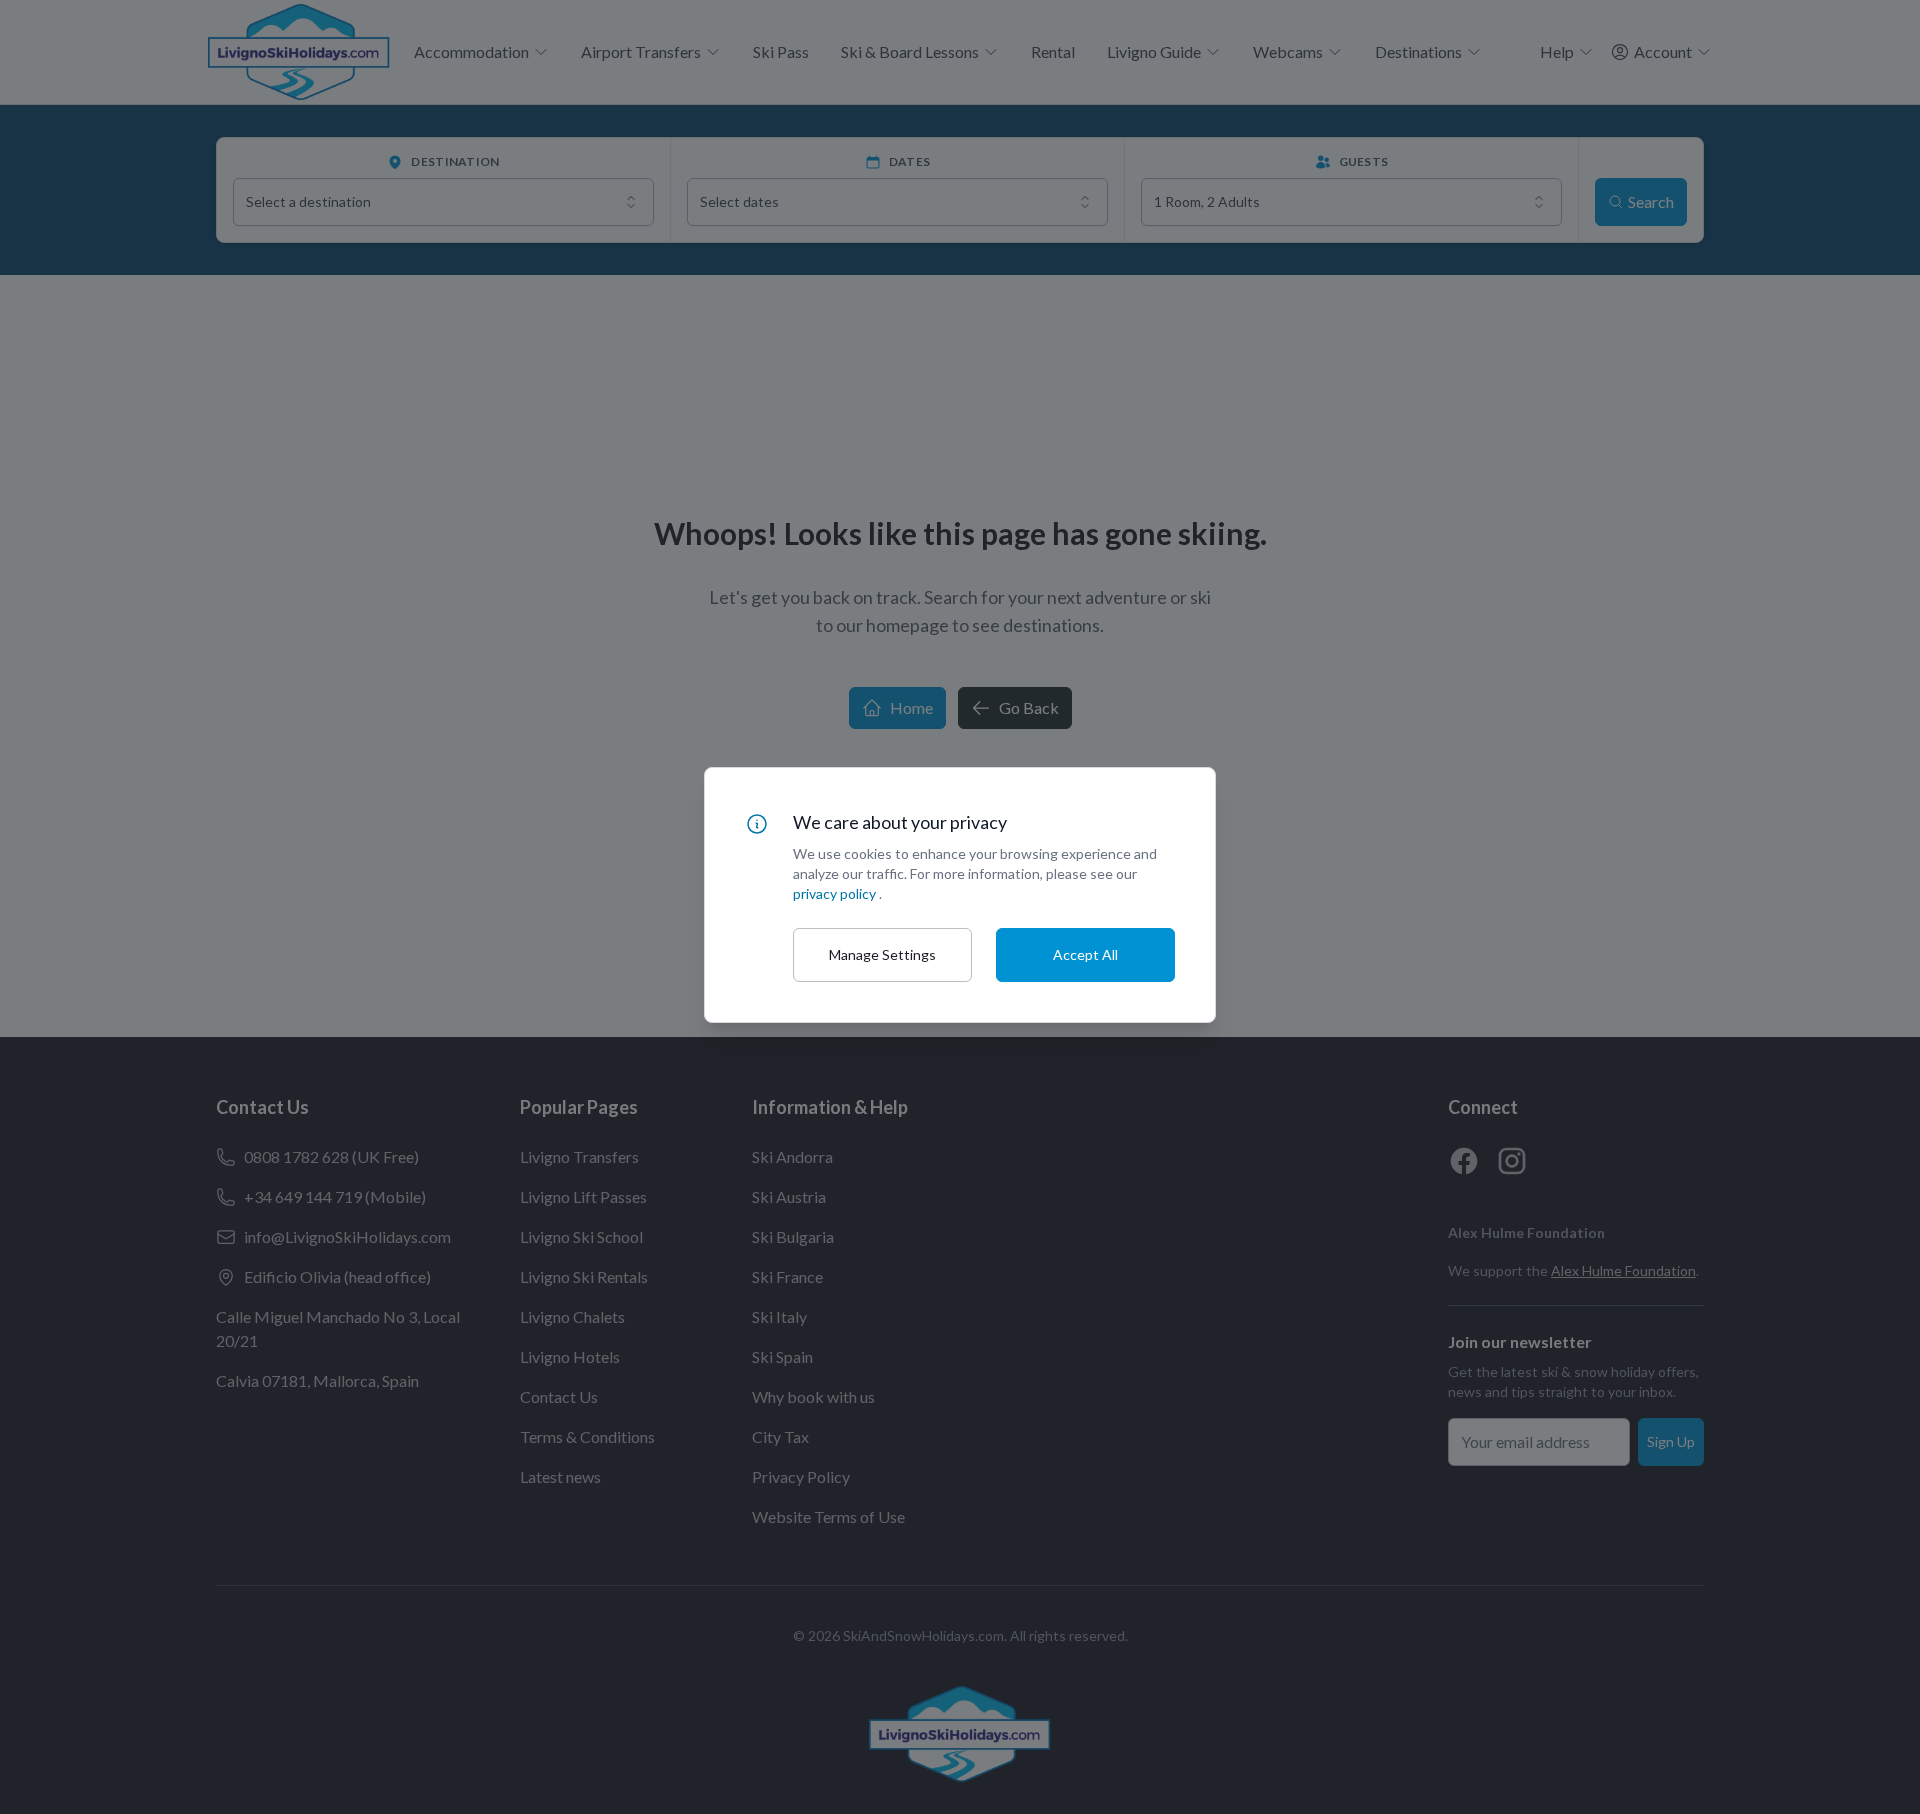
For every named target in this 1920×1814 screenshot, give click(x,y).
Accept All (1085, 954)
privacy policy (834, 893)
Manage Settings (882, 954)
